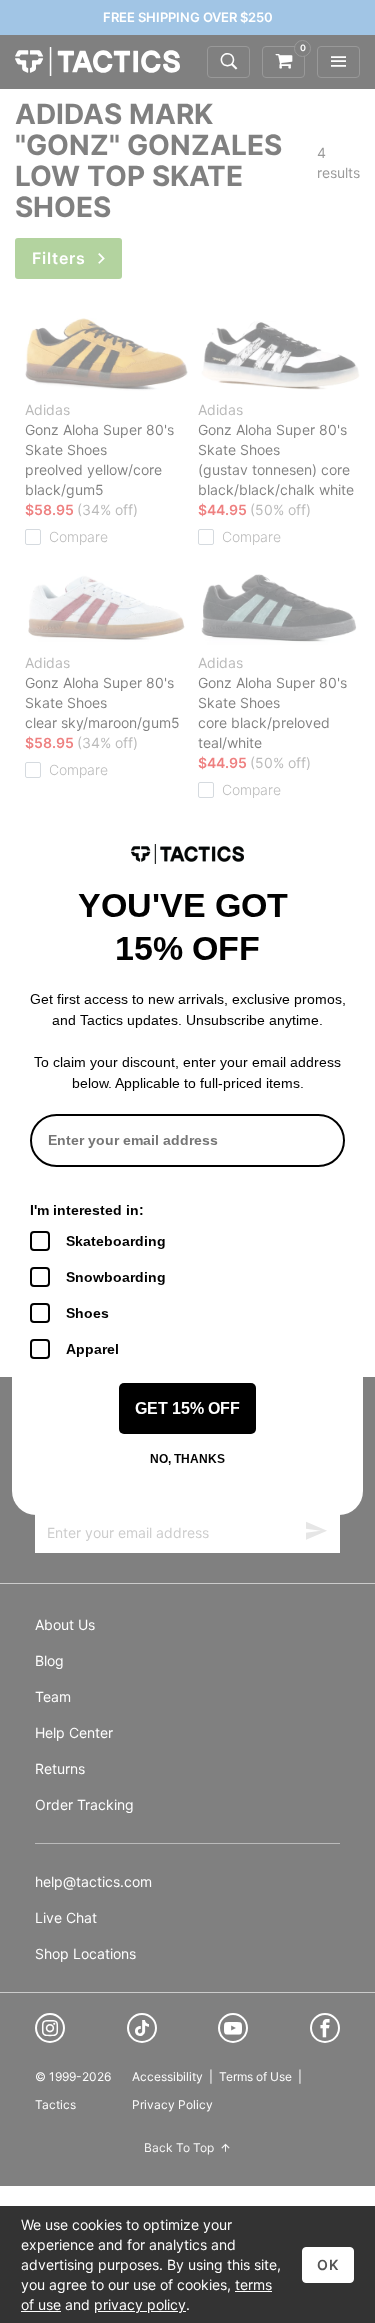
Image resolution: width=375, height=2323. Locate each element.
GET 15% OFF (187, 1408)
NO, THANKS (187, 1459)
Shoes (87, 1313)
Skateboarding (116, 1241)
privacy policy (140, 2304)
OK (328, 2264)
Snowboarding (116, 1277)
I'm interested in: (87, 1210)
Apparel (92, 1349)
